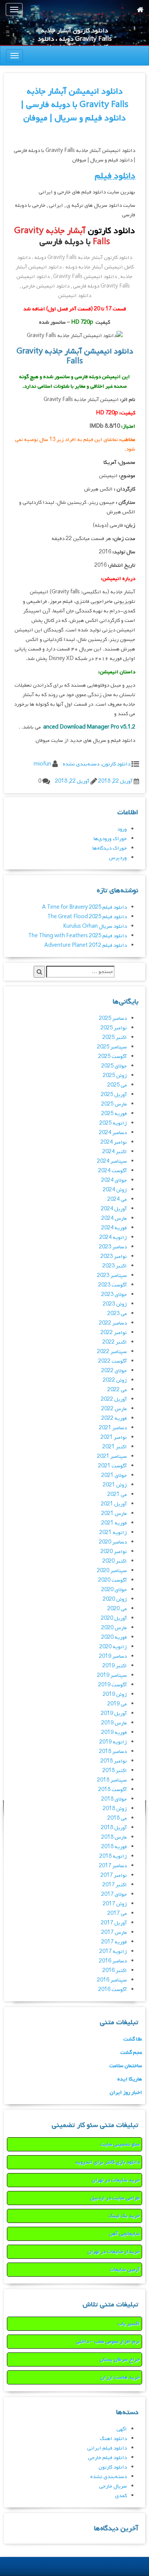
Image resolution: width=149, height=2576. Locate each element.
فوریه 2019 (114, 1733)
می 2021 (117, 1495)
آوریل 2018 (114, 1828)
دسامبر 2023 (113, 1247)
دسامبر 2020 (113, 1542)
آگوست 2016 (113, 1990)
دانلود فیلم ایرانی (107, 2448)
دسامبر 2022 (113, 1323)
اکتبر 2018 (115, 1771)
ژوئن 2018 (115, 1809)
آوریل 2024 (114, 1209)
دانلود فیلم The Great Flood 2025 (87, 917)
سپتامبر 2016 (112, 1980)
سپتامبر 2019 (112, 1676)
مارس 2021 (114, 1514)
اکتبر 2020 (115, 1561)
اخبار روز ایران (126, 2093)
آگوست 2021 (113, 1466)
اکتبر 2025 (115, 1038)
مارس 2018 (114, 1837)
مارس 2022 (114, 1409)
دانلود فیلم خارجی (107, 2458)
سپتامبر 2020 (112, 1571)
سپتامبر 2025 (112, 1047)
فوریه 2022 (114, 1418)
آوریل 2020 (114, 1618)
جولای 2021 (114, 1476)
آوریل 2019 (114, 1714)
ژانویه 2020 (113, 1647)
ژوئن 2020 (115, 1599)
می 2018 (117, 1818)
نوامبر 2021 (114, 1437)
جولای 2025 (114, 1066)
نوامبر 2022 (114, 1333)
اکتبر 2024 (115, 1152)
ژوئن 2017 (115, 1904)
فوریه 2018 (114, 1847)
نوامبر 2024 (114, 1142)
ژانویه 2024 (113, 1238)
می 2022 (117, 1390)
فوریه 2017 (114, 1942)
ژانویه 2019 (113, 1742)
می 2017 (117, 1914)
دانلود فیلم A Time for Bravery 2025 (84, 907)
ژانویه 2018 (113, 1856)
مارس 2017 (114, 1933)
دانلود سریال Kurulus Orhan (95, 926)
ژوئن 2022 (115, 1380)
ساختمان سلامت (126, 2066)
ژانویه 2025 (113, 1123)
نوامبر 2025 (114, 1028)
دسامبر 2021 (113, 1428)
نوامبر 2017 (114, 1875)
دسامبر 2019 (113, 1656)
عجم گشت (131, 2053)
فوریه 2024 (114, 1228)
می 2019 (117, 1704)
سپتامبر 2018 (112, 1780)
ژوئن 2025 (115, 1076)
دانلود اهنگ (113, 2439)
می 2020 (117, 1609)
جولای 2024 (114, 1180)
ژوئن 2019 (115, 1695)
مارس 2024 (114, 1218)
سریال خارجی (113, 2486)
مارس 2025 (114, 1104)
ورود (122, 829)
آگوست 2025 (113, 1057)
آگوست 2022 (113, 1361)
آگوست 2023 (113, 1285)
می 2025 (117, 1085)
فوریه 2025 (114, 1114)
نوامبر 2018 (114, 1761)
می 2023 (117, 1314)
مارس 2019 (114, 1723)
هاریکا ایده (130, 2079)
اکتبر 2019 (115, 1666)
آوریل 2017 (114, 1923)
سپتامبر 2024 (112, 1161)
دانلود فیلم (115, 176)
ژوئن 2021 (115, 1485)
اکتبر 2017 (115, 1885)
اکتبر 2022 (115, 1342)
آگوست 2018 (113, 1790)
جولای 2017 (114, 1894)
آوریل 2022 (114, 1399)
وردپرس (118, 858)
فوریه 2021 (114, 1523)
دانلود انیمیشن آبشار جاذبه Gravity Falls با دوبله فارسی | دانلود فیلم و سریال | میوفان (75, 105)
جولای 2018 (114, 1799)
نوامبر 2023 (114, 1257)
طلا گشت (133, 2039)
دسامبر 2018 (113, 1752)
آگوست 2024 (113, 1171)
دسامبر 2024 (113, 1133)
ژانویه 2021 (113, 1533)
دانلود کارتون (116, 764)
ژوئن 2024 (115, 1190)
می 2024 (117, 1199)
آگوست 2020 (113, 1580)
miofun (42, 764)
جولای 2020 (114, 1590)
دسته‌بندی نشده (81, 764)
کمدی (121, 2496)
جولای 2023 (114, 1295)
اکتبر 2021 (115, 1447)
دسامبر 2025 (113, 1019)
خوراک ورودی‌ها (110, 839)
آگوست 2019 (113, 1685)
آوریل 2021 (114, 1504)
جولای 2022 (114, 1371)
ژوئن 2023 (115, 1304)
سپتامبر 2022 (112, 1352)
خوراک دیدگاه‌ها (110, 848)
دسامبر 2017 (113, 1866)
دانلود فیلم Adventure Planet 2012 (86, 945)
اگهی (122, 2429)
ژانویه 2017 (113, 1952)
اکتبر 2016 (115, 1971)
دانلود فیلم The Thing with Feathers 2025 (78, 936)
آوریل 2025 (114, 1095)
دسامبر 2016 (113, 1961)
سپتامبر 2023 (112, 1276)
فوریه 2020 (114, 1637)
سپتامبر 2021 (112, 1457)
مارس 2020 (114, 1628)
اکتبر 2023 (115, 1266)
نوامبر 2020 (114, 1552)
